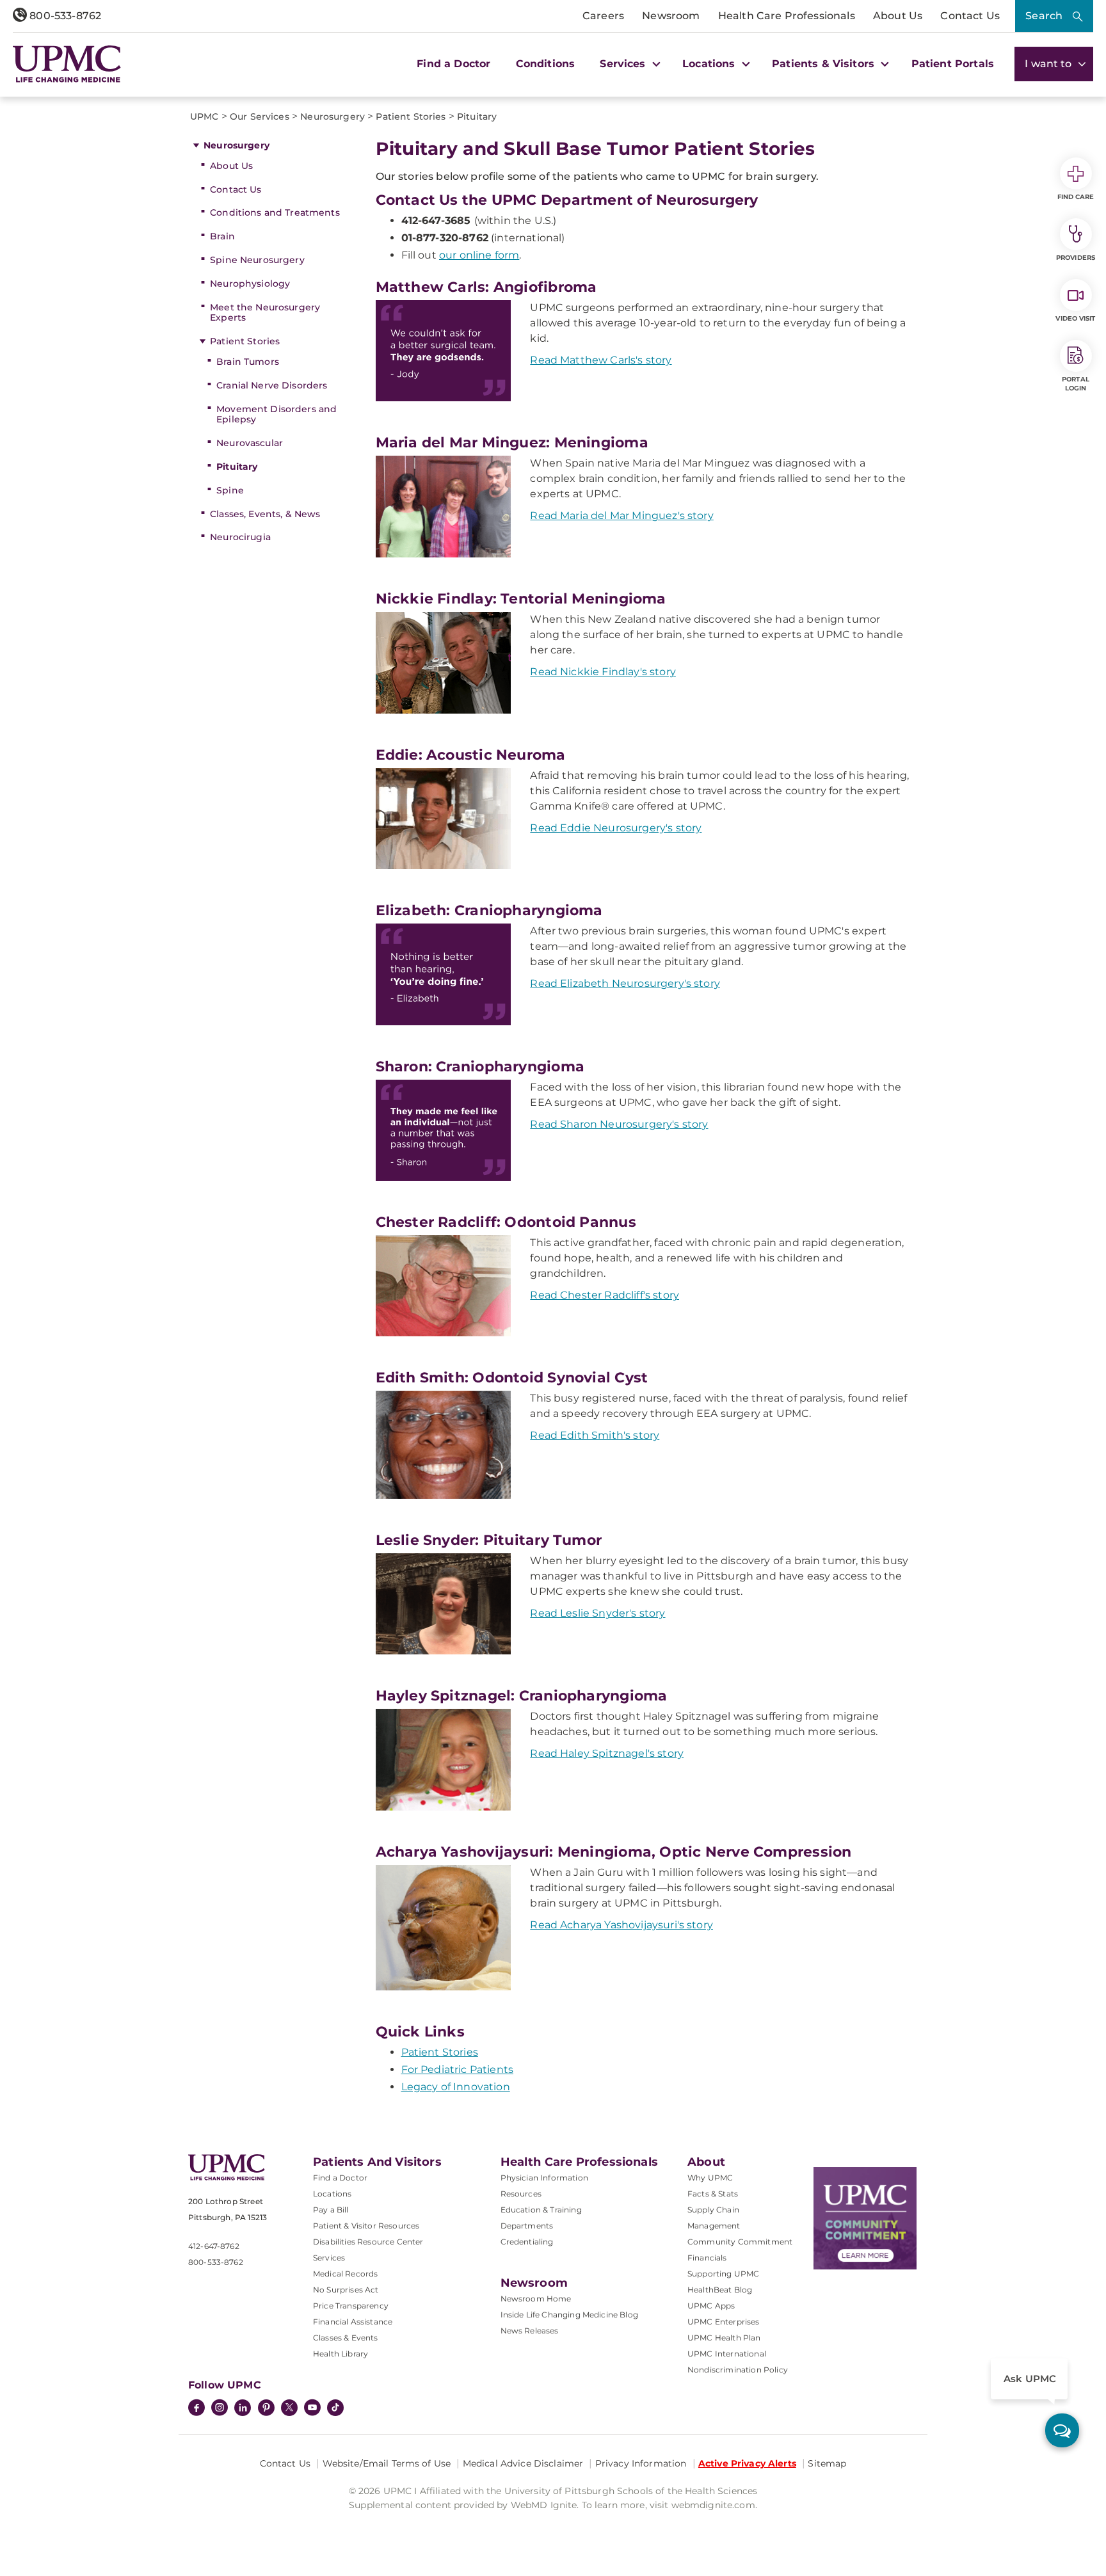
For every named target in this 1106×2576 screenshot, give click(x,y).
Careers (603, 16)
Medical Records (345, 2274)
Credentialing (527, 2242)
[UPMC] (67, 64)
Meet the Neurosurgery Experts (265, 313)
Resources (521, 2194)
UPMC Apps (711, 2306)
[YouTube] (312, 2409)
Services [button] (624, 64)
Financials (707, 2258)
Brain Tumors (248, 362)
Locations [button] (710, 64)
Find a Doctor (453, 64)
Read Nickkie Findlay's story (603, 672)
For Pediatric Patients (458, 2069)
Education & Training (541, 2210)
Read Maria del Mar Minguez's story (621, 516)
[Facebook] (196, 2409)
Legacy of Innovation (456, 2087)
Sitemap (827, 2463)
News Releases (530, 2331)
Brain (222, 236)
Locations (332, 2194)
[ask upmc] (1062, 2430)
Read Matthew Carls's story (601, 360)
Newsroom (671, 16)
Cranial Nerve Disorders (272, 385)
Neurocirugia (240, 537)
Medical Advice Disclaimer (523, 2463)
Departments (527, 2226)
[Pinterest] (266, 2409)
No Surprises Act (346, 2290)
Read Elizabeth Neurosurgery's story (625, 983)
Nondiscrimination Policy (738, 2370)
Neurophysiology (250, 284)
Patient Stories (245, 341)
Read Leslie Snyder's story (597, 1613)
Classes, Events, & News (265, 514)
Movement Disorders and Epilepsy (276, 414)
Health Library (341, 2354)
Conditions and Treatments (275, 212)
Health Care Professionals (787, 16)
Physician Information (544, 2178)
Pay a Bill (331, 2210)
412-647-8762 (214, 2246)
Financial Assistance (353, 2322)
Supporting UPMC (723, 2274)
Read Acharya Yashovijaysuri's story (621, 1925)
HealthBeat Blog (720, 2290)
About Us (898, 16)
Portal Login (1076, 384)
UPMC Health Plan (724, 2338)
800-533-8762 (64, 16)
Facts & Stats (713, 2194)
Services (329, 2258)
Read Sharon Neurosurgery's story (619, 1124)
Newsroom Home (536, 2299)
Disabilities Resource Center (368, 2242)
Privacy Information (641, 2463)
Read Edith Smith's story (595, 1435)
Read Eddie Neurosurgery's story (616, 828)
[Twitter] (289, 2408)
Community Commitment (740, 2242)
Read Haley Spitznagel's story (607, 1753)
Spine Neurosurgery (257, 260)
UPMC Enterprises (724, 2322)
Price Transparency (351, 2306)
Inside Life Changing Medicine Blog (569, 2315)
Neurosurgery (236, 145)
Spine (230, 490)
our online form (479, 255)
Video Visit (1075, 318)
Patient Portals (953, 64)
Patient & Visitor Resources (366, 2226)
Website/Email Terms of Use (387, 2463)
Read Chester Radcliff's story (605, 1295)
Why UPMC (710, 2178)
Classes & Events (346, 2338)
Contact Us (970, 16)
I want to (1050, 64)
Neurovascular (250, 443)
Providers (1076, 258)
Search (1044, 16)
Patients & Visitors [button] (825, 64)
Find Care (1076, 197)
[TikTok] (335, 2408)
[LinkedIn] (243, 2409)
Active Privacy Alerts (747, 2463)
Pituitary (237, 467)
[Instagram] (220, 2409)
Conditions (546, 64)
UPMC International (727, 2354)
